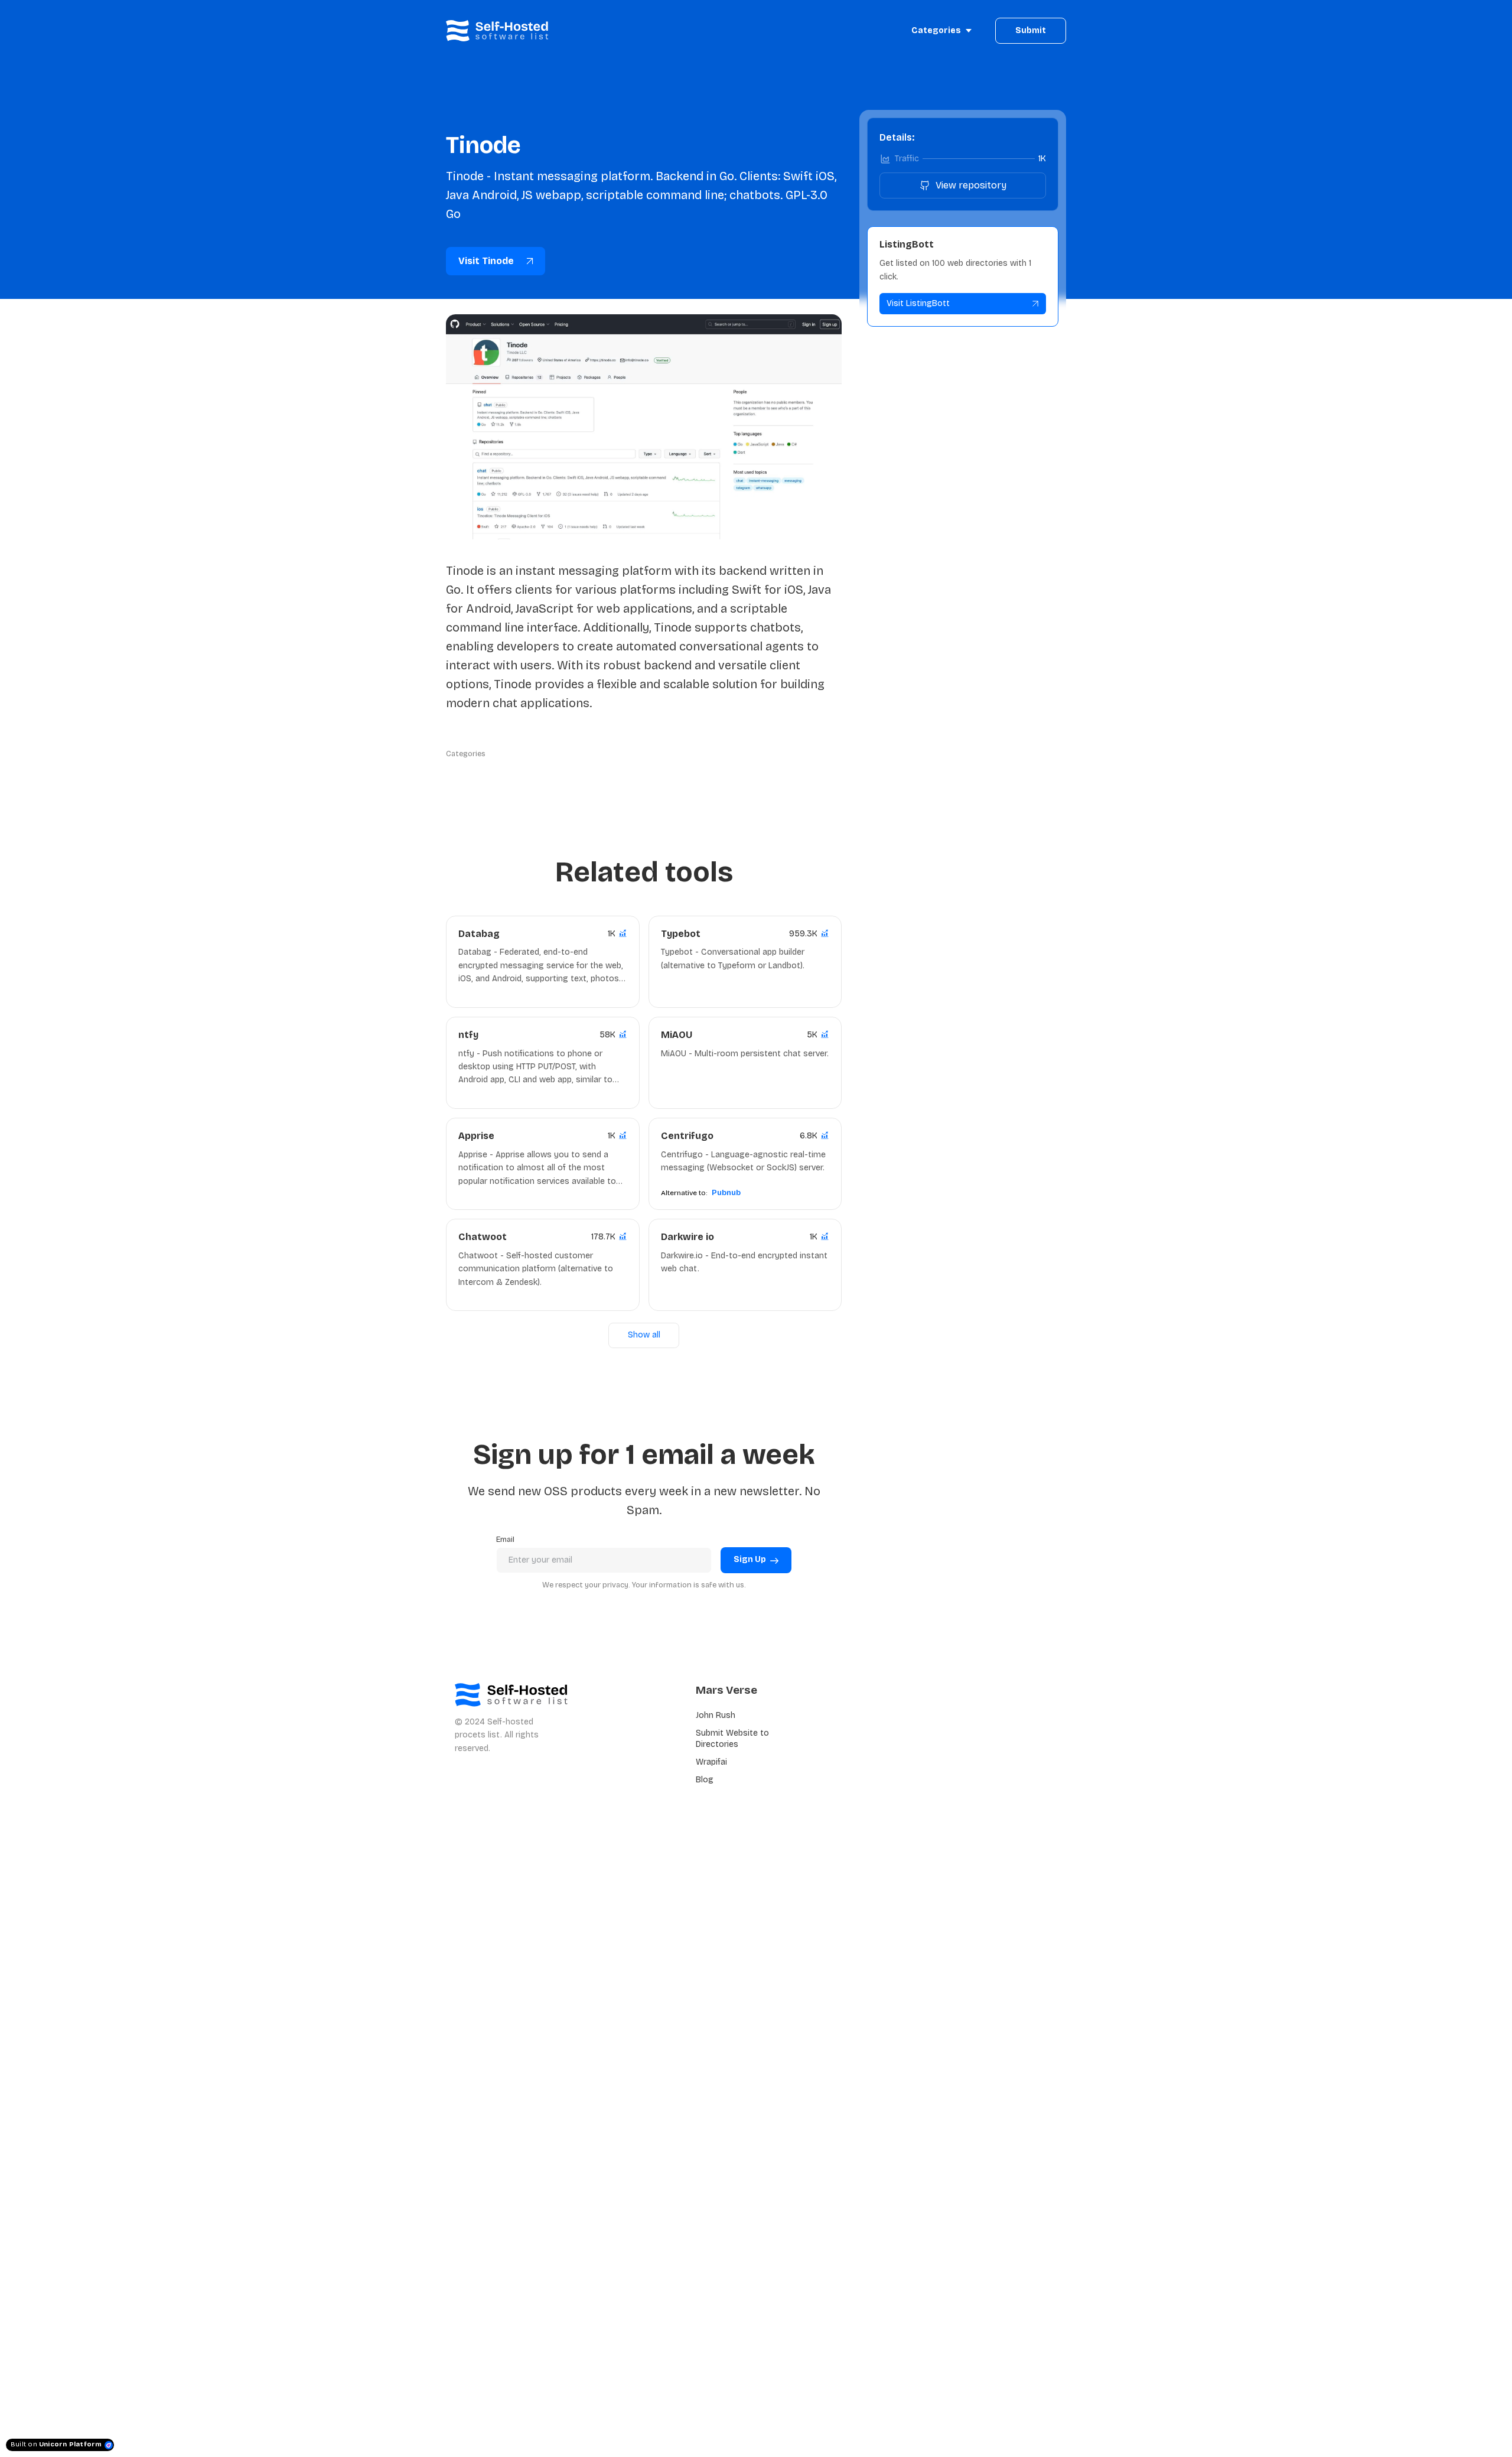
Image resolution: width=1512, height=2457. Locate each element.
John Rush (716, 1715)
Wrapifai (711, 1762)
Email (505, 1539)
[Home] (500, 31)
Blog (705, 1780)
